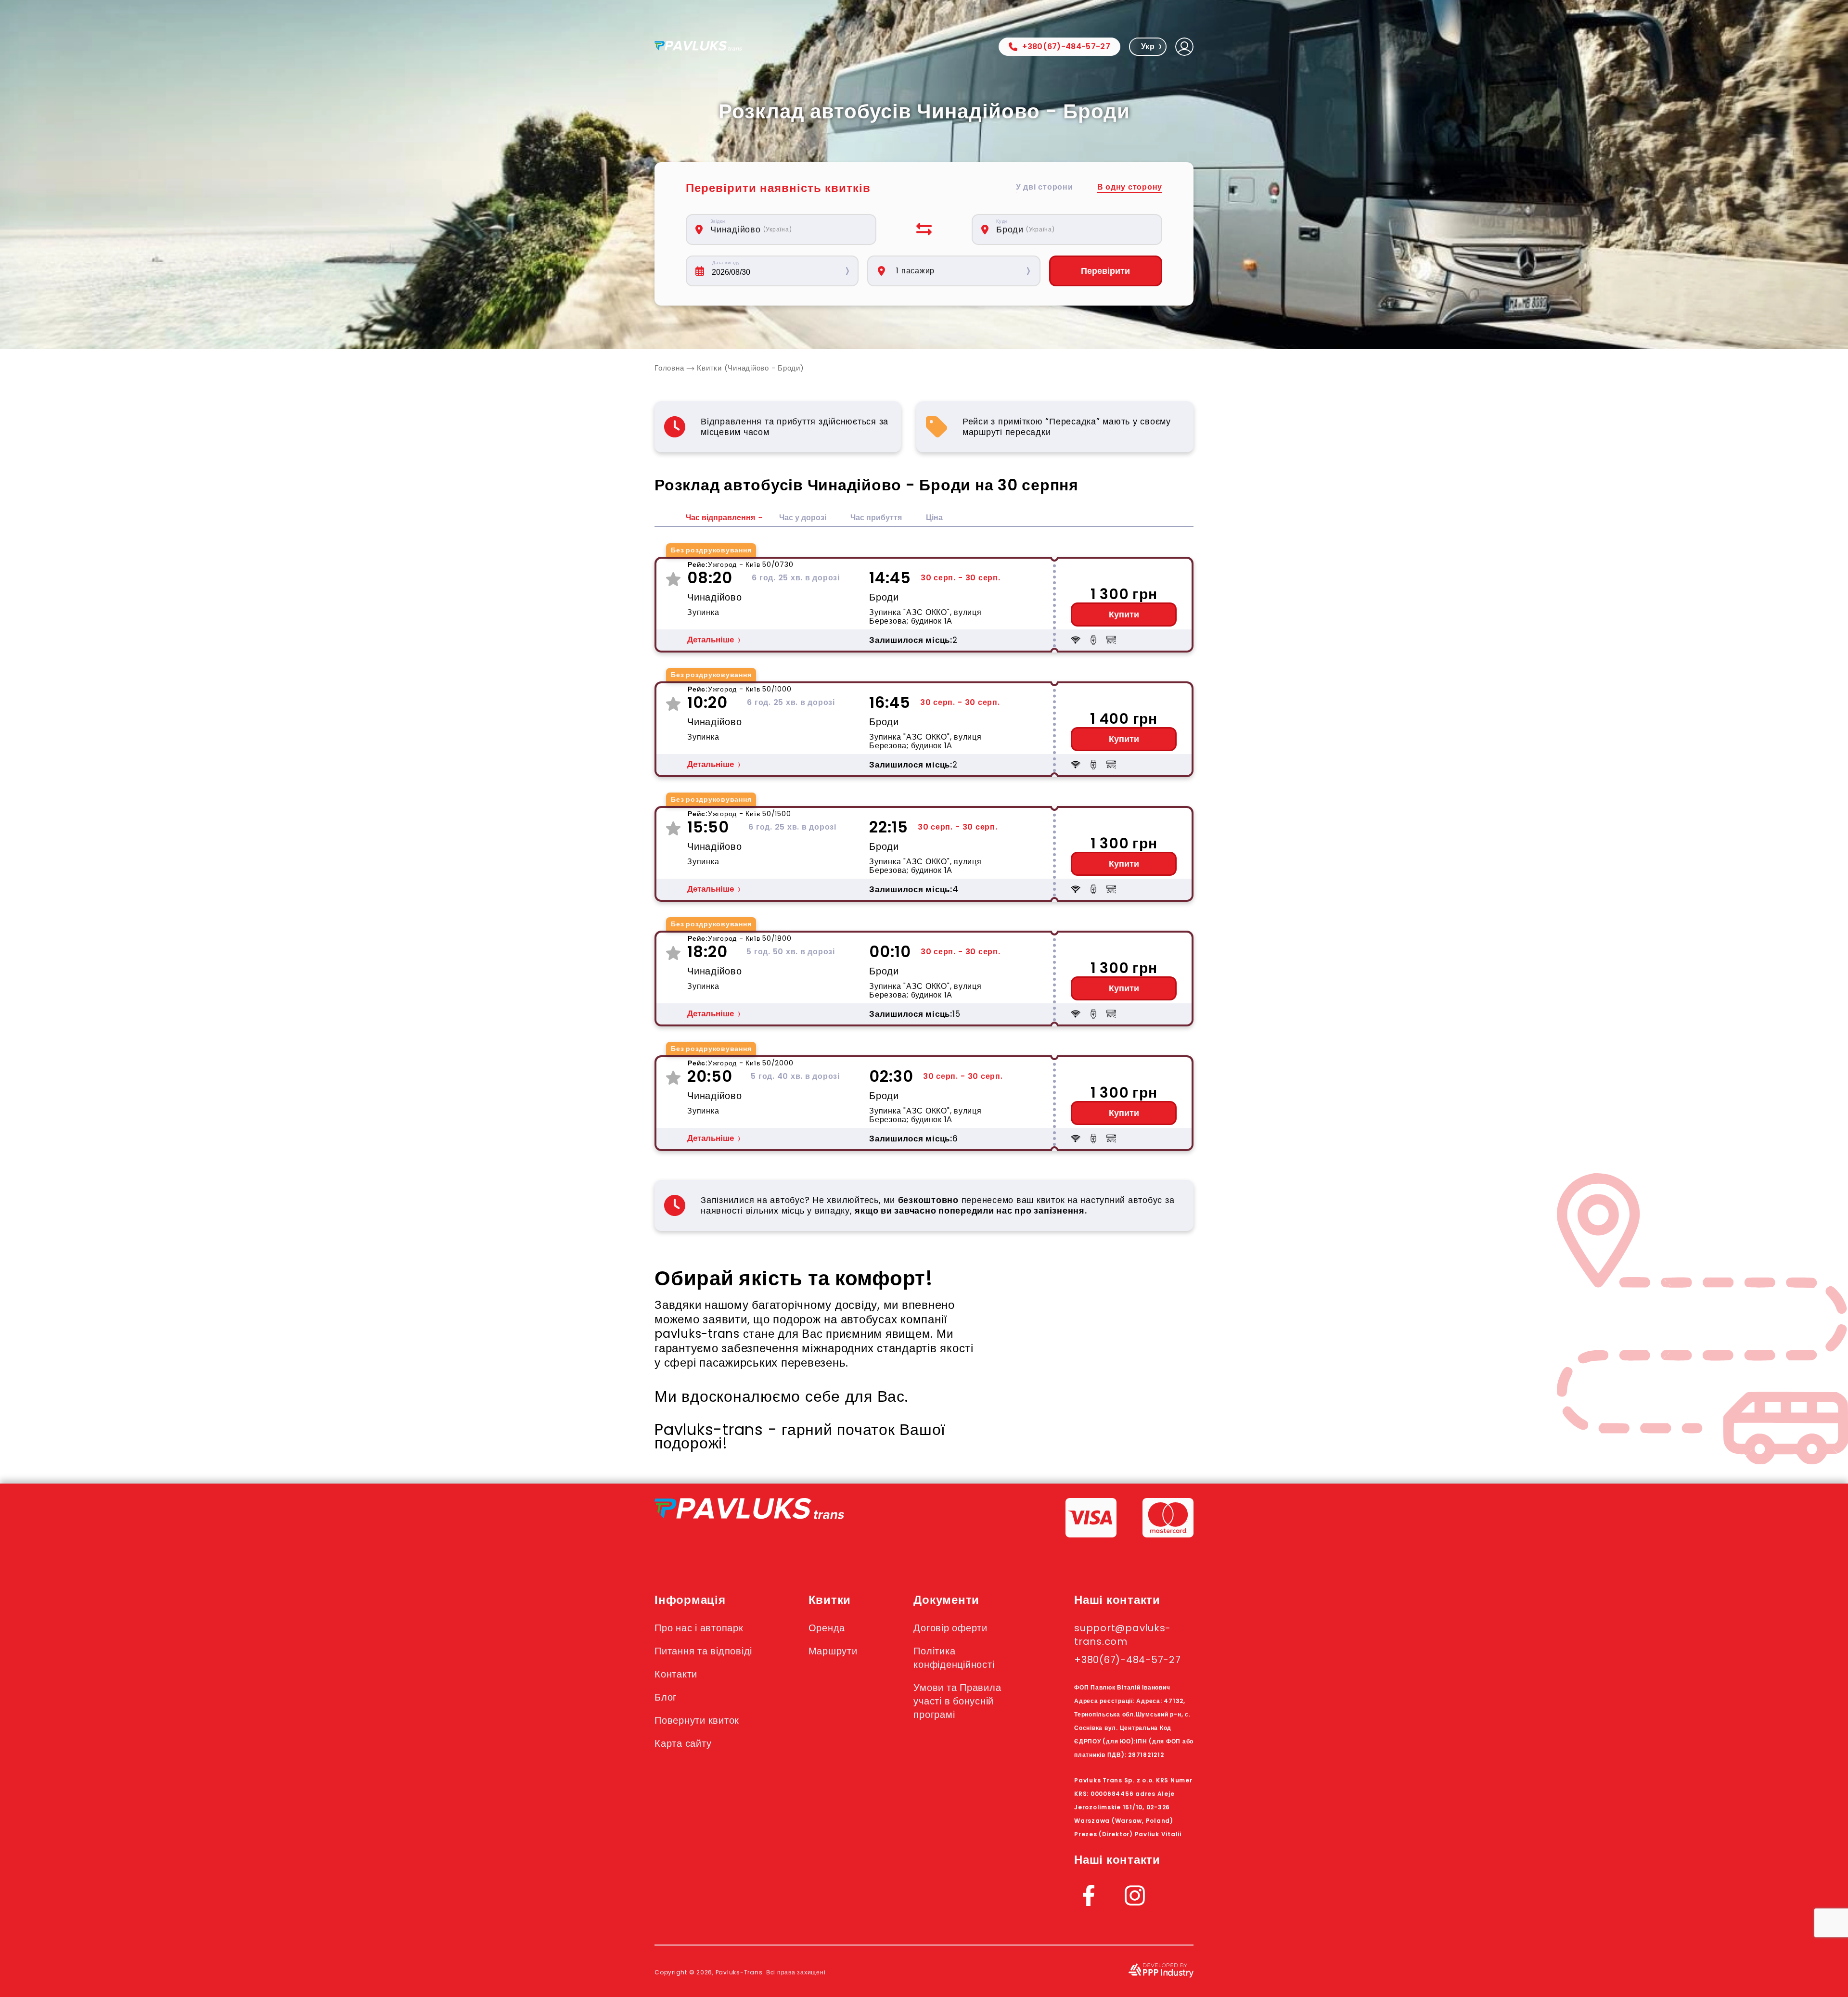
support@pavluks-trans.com (1123, 1635)
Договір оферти (950, 1628)
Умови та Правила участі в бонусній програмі (957, 1701)
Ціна (934, 518)
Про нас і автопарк (699, 1628)
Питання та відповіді (703, 1651)
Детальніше (711, 640)
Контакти (676, 1674)
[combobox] (786, 230)
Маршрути (833, 1651)
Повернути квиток (697, 1720)
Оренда (827, 1628)
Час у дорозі (803, 518)
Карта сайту (683, 1743)
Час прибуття (876, 518)
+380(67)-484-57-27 (1066, 46)
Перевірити (1105, 271)
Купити (1124, 614)
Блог (666, 1697)
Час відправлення (720, 518)
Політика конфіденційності (954, 1658)
